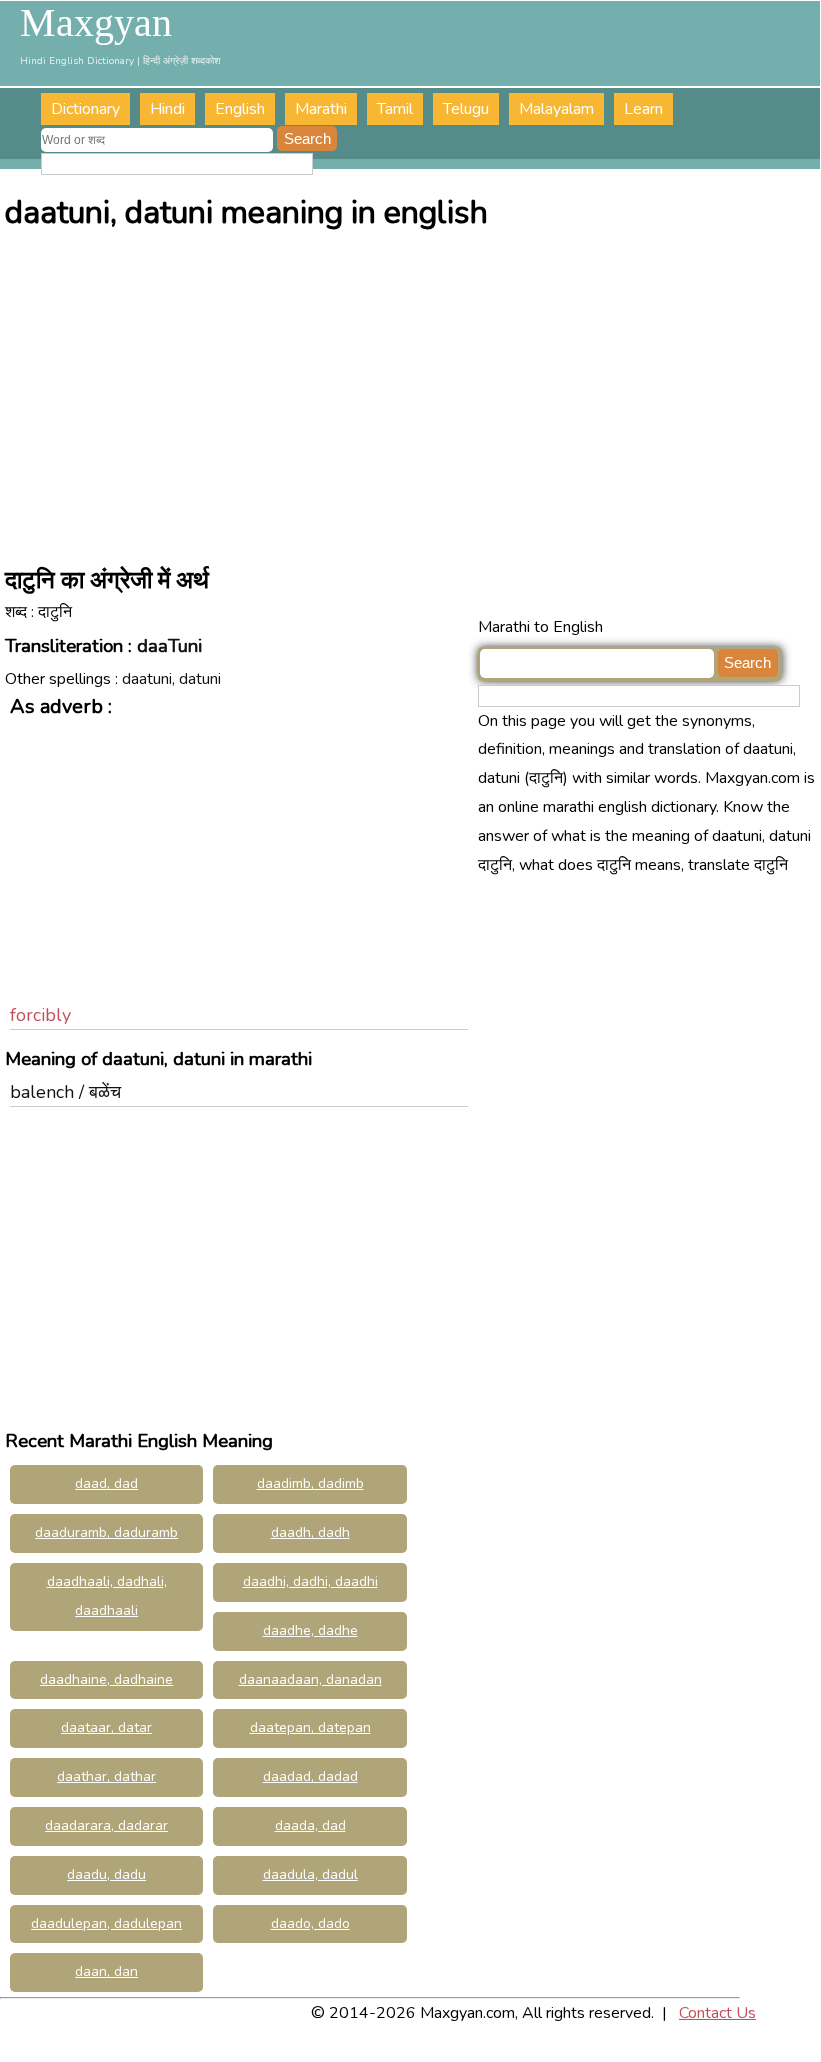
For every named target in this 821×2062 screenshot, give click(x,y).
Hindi (167, 109)
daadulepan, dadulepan (106, 1923)
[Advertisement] (412, 392)
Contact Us (717, 2013)
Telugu (466, 109)
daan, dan (106, 1971)
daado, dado (310, 1923)
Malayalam (556, 109)
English (240, 109)
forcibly (40, 1015)
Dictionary (85, 109)
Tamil (395, 109)
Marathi (321, 109)
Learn (643, 109)
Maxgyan (96, 23)
